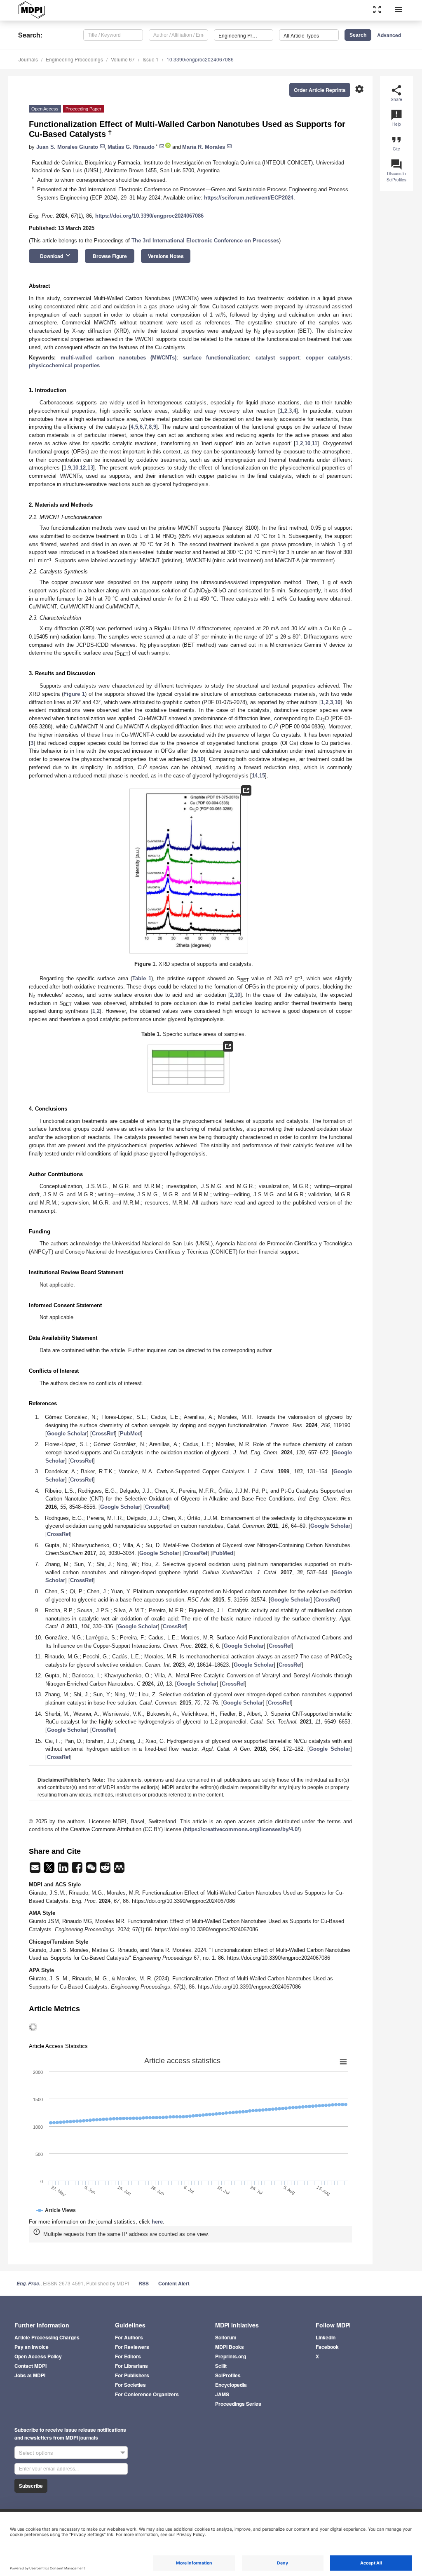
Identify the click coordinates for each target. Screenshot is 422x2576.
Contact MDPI (30, 2366)
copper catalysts (328, 358)
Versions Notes (166, 256)
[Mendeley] (119, 1870)
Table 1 (142, 978)
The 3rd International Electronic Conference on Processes (205, 241)
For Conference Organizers (147, 2394)
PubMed (130, 1434)
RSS (144, 2283)
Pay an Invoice (32, 2347)
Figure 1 (74, 694)
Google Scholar (67, 1434)
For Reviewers (132, 2347)
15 (262, 776)
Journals (28, 59)
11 (315, 443)
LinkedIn (326, 2337)
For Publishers (132, 2375)
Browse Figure (110, 256)
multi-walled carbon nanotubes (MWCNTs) (119, 358)
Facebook (327, 2347)
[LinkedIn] (64, 1870)
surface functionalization (216, 358)
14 (255, 776)
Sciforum (226, 2337)
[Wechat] (92, 1870)
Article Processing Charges (47, 2337)
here (157, 2222)
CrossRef (103, 1434)
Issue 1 (151, 59)
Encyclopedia (231, 2385)
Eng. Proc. (28, 2284)
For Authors (129, 2337)
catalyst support (278, 358)
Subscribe (31, 2486)
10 (307, 443)
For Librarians (131, 2366)
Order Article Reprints (320, 90)
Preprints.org (231, 2356)
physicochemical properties (64, 365)
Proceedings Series (238, 2404)
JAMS (222, 2394)
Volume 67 (123, 59)
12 (83, 468)
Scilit (221, 2366)
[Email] (36, 1870)
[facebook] (78, 1870)
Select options (36, 2453)
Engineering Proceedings (74, 59)
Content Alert (174, 2283)
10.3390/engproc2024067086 (200, 59)
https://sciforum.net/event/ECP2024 (249, 198)
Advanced (389, 35)
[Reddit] (106, 1870)
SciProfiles (228, 2375)
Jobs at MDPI (30, 2375)
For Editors (128, 2356)
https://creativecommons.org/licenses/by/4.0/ (242, 1829)
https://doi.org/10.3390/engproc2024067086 (149, 216)
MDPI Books (230, 2347)
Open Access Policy (38, 2356)
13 (90, 468)
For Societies (130, 2385)
